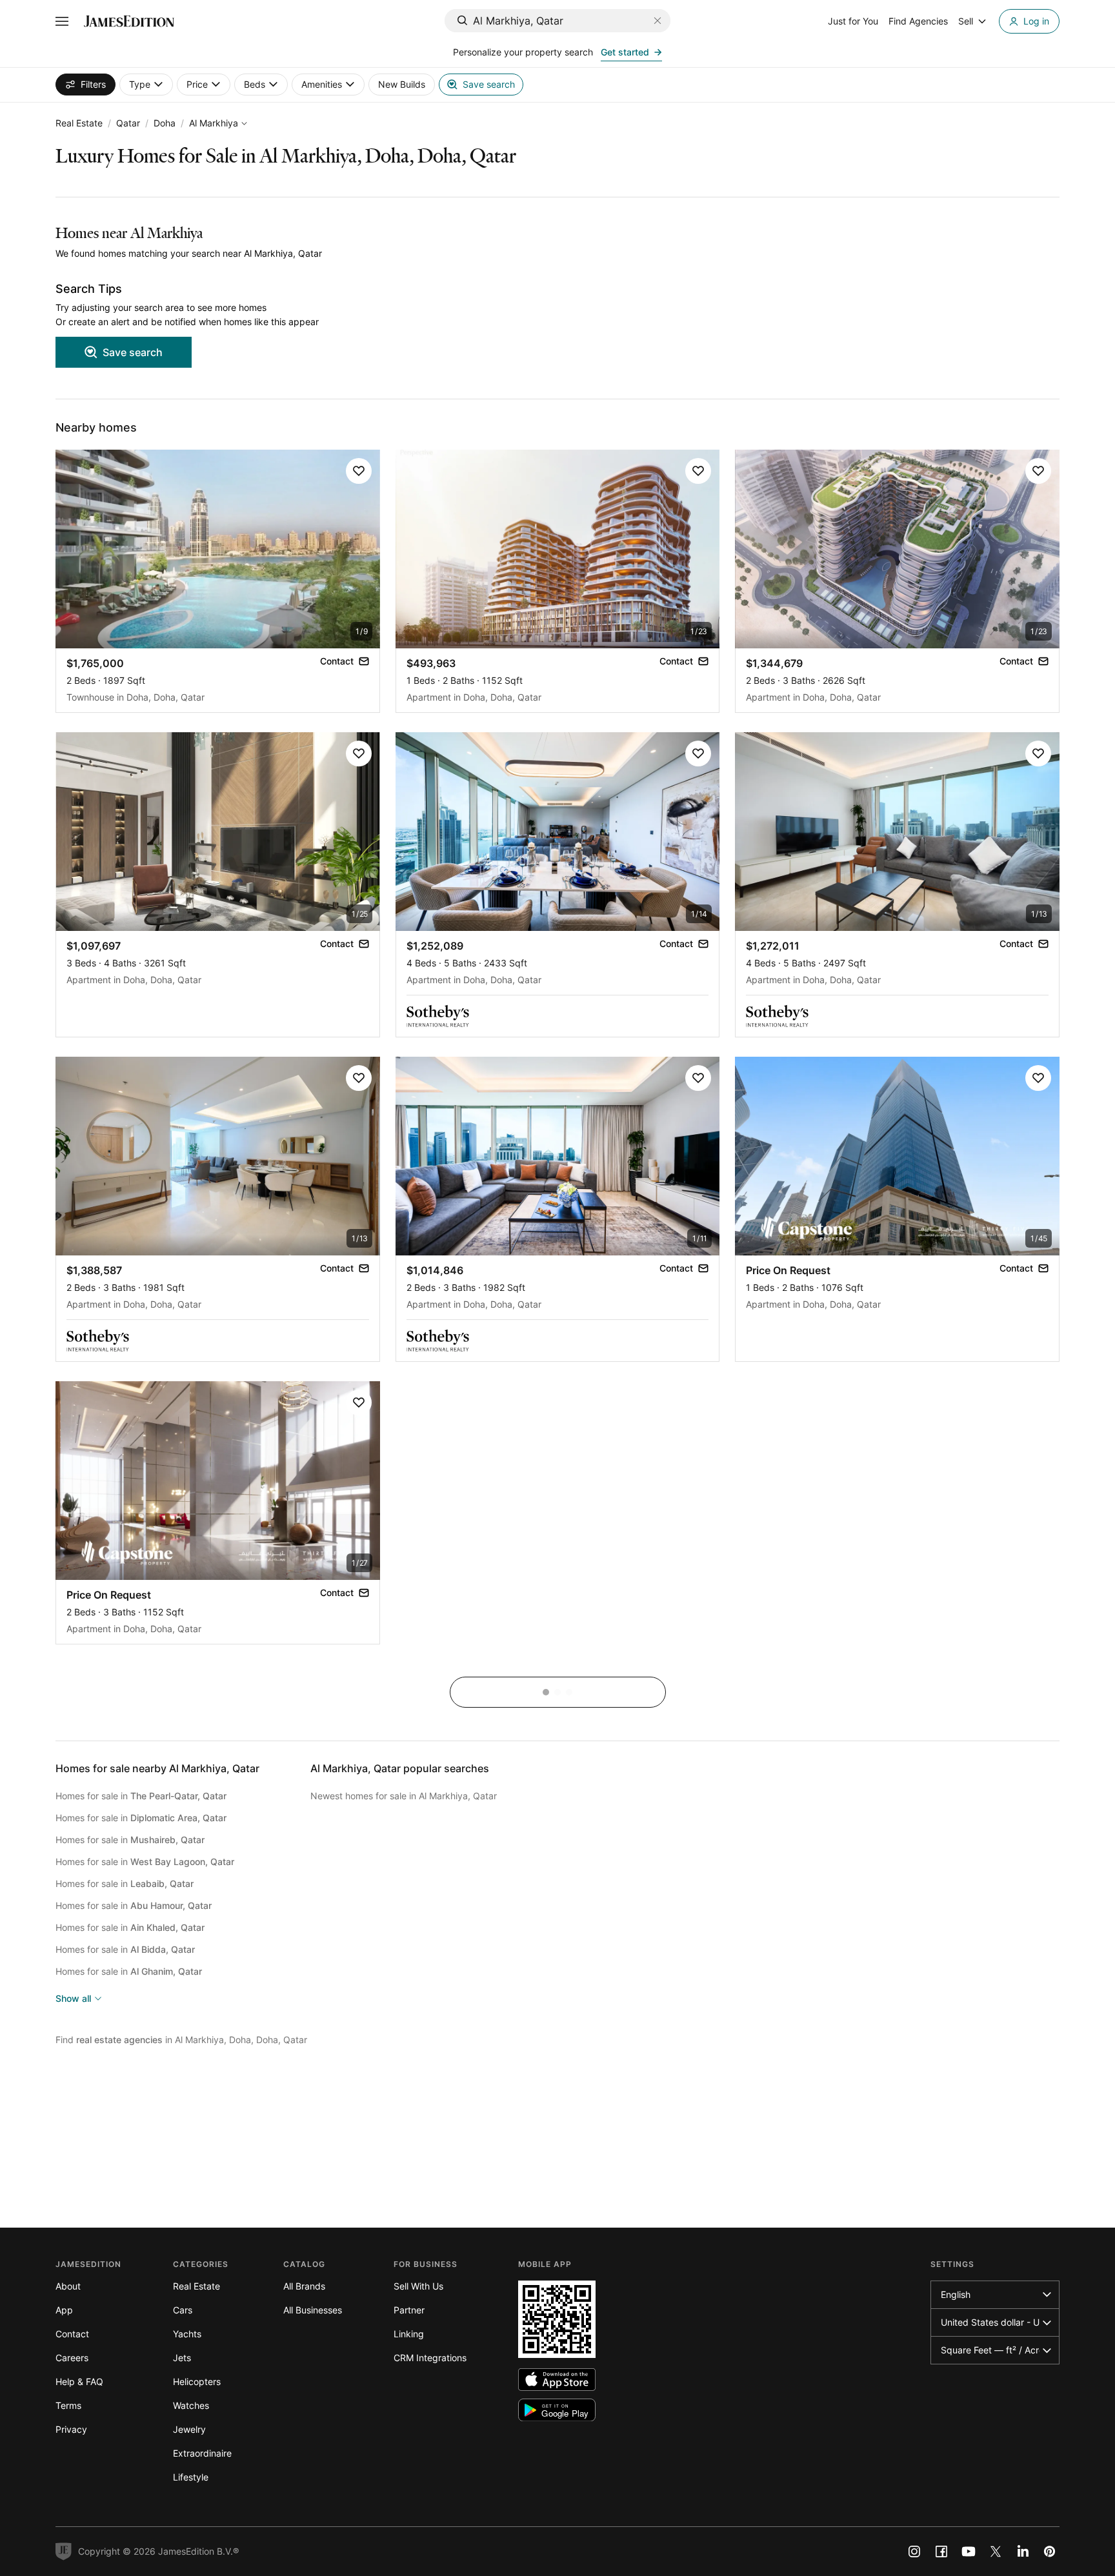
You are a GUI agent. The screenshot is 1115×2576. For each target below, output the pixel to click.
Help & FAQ (79, 2381)
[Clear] (658, 21)
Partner (409, 2310)
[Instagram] (914, 2551)
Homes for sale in (141, 1796)
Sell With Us (418, 2286)
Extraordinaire (202, 2453)
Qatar (128, 123)
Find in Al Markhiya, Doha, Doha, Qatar (181, 2040)
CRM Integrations (430, 2358)
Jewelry (189, 2429)
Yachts (187, 2334)
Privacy (71, 2429)
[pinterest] (1050, 2551)
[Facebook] (941, 2551)
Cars (183, 2310)
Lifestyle (191, 2477)
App (64, 2310)
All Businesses (313, 2310)
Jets (182, 2358)
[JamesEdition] (129, 21)
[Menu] (62, 21)
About (68, 2286)
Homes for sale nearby (157, 1768)
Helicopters (197, 2381)
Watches (191, 2405)
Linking (409, 2334)
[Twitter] (996, 2551)
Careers (72, 2358)
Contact (72, 2334)
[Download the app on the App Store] (557, 2380)
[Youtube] (969, 2551)
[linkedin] (1023, 2551)
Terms (68, 2405)
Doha (165, 123)
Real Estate (79, 123)
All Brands (304, 2286)
